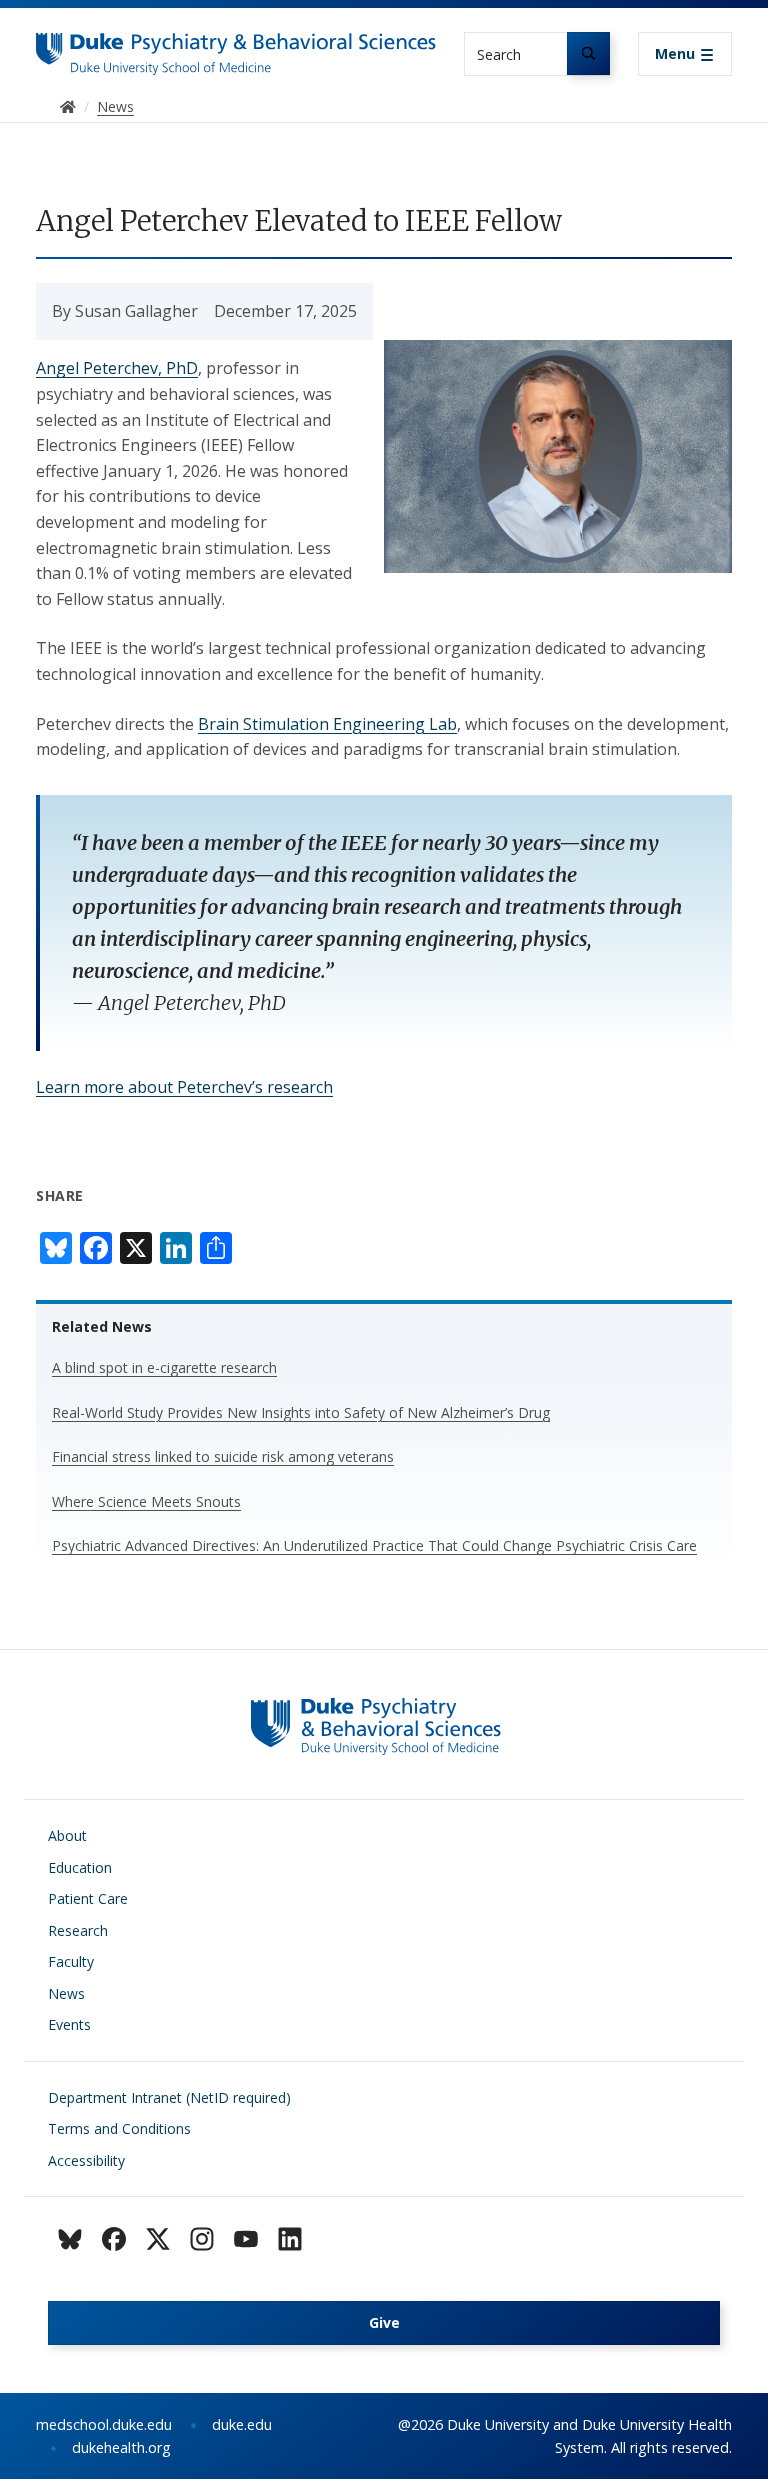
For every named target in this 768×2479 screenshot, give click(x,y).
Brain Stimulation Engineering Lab (327, 724)
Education (80, 1867)
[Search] (588, 53)
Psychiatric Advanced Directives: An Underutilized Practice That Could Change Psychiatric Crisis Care (374, 1545)
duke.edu (242, 2424)
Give (384, 2322)
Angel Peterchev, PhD (117, 368)
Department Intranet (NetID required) (169, 2097)
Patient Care (88, 1898)
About (67, 1835)
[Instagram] (202, 2239)
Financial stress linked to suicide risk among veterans (223, 1456)
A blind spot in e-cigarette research (164, 1367)
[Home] (236, 51)
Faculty (71, 1961)
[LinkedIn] (290, 2239)
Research (78, 1930)
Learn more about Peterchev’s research (184, 1087)
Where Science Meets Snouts (146, 1501)
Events (69, 2024)
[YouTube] (246, 2239)
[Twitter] (158, 2239)
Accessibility (86, 2160)
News (66, 1993)
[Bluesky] (70, 2239)
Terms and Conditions (119, 2128)
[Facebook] (114, 2239)
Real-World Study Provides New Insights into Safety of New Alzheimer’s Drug (301, 1412)
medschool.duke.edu (104, 2424)
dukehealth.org (121, 2447)
